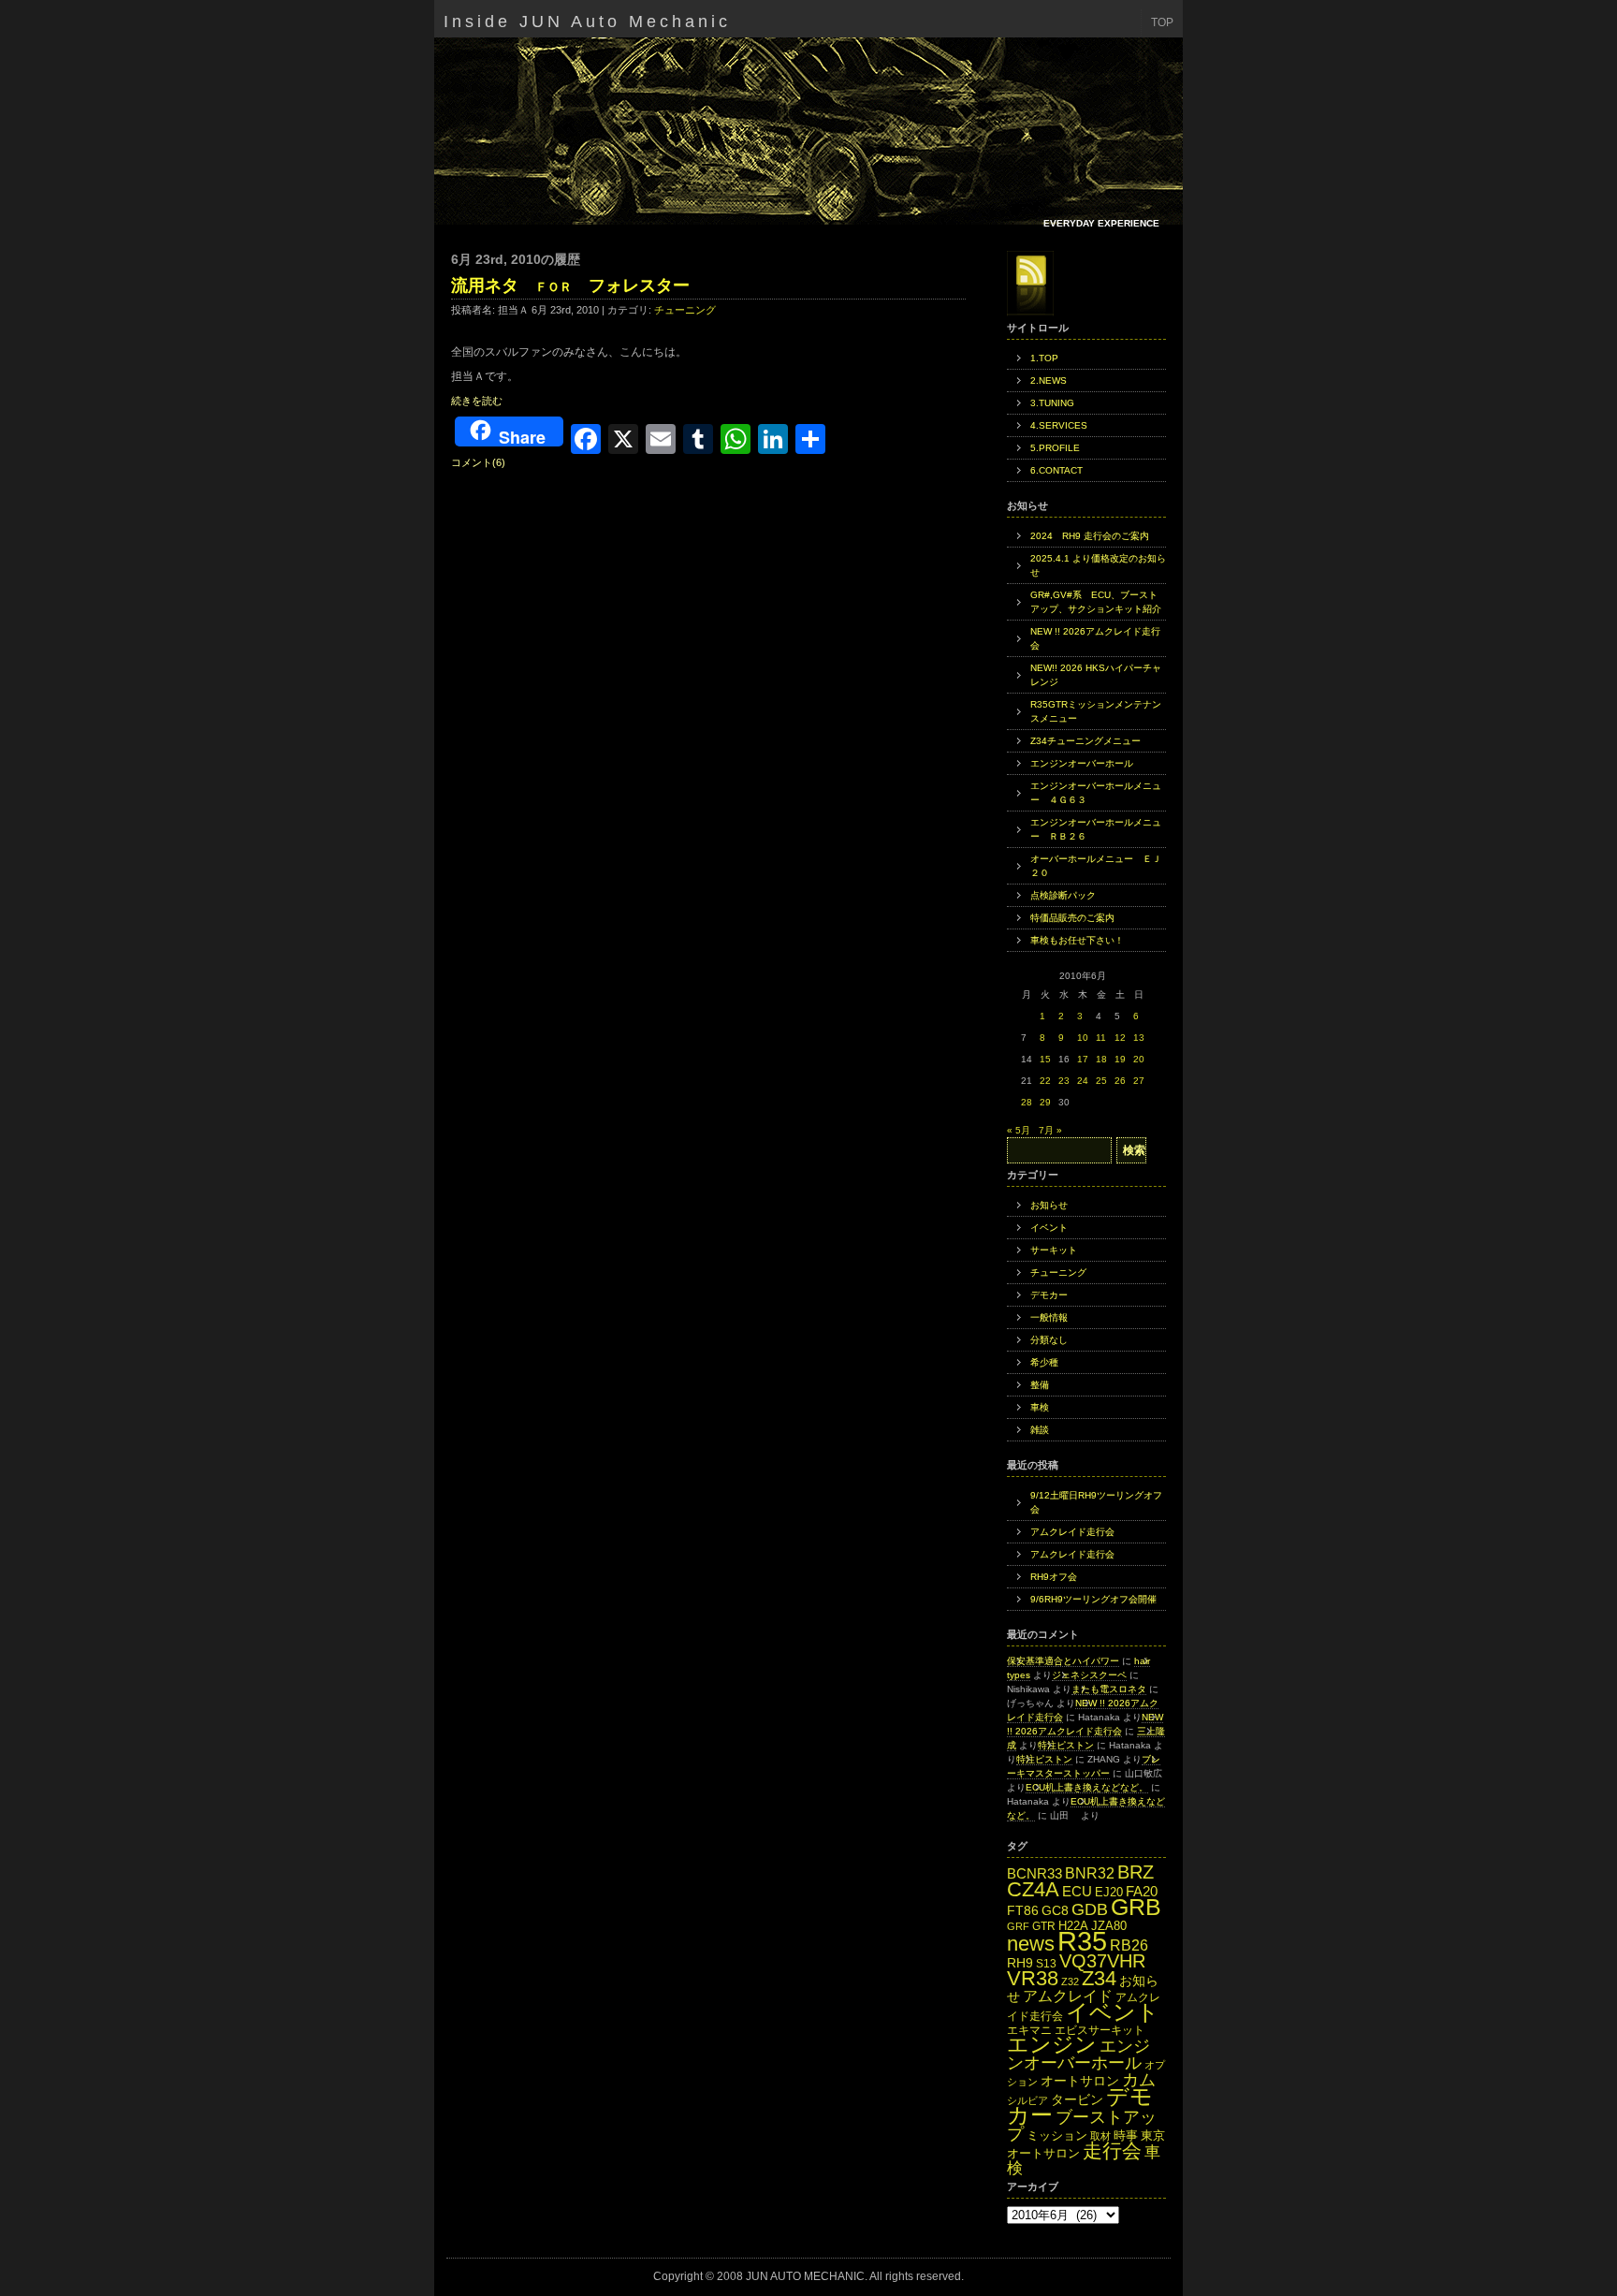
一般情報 (1049, 1317)
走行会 (1112, 2150)
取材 (1100, 2136)
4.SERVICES (1059, 425)
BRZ (1136, 1872)
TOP (1162, 22)
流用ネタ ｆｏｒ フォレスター (570, 285)
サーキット (1054, 1250)
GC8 (1055, 1911)
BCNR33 (1034, 1873)
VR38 (1033, 1978)
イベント (1049, 1228)
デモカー (1049, 1295)
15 (1045, 1059)
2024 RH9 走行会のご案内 (1090, 536)
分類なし (1049, 1340)
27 (1139, 1081)
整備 (1040, 1385)
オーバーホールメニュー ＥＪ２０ (1096, 866)
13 (1139, 1038)
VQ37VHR (1102, 1961)
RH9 (1020, 1963)
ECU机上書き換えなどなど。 (1087, 1787)
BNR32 (1090, 1873)
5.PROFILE (1055, 448)
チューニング (685, 310)
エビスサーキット (1100, 2030)
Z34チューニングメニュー (1085, 741)
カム (1139, 2079)
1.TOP (1044, 358)
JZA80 (1109, 1926)
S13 (1046, 1964)
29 (1045, 1102)
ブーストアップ (1082, 2125)
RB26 (1129, 1945)
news (1031, 1944)
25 (1101, 1081)
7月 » (1050, 1130)
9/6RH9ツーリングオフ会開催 (1093, 1599)
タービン (1077, 2100)
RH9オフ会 (1054, 1577)
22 (1045, 1081)
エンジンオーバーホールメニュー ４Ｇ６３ (1096, 793)
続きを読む (477, 401)
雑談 (1040, 1430)
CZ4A (1033, 1889)
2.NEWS (1049, 380)
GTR (1044, 1926)
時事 (1126, 2135)
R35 (1082, 1941)
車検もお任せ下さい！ (1077, 940)
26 (1120, 1081)
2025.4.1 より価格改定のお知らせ (1098, 565)
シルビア (1027, 2100)
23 (1064, 1081)
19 (1120, 1059)
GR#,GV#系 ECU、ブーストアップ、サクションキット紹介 (1096, 602)
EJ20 (1109, 1892)
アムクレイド (1068, 1996)
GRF (1018, 1926)
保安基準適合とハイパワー (1063, 1661)
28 (1027, 1102)
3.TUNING (1052, 403)
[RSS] (1030, 284)
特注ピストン (1066, 1745)
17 (1083, 1059)
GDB (1090, 1909)
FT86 (1023, 1911)
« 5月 (1019, 1130)
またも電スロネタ (1109, 1689)
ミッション (1057, 2135)
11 (1101, 1038)
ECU (1077, 1892)
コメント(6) (478, 462)
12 (1120, 1038)
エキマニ (1029, 2030)
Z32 (1070, 1982)
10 (1083, 1038)
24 (1083, 1081)
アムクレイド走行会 (1072, 1532)
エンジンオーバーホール (1082, 763)
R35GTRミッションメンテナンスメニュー (1096, 711)
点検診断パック (1063, 895)
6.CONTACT (1056, 470)
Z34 (1099, 1978)
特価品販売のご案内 (1072, 918)
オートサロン (1080, 2081)
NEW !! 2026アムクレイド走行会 (1095, 638)
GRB (1136, 1907)
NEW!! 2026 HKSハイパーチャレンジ (1096, 675)
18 (1101, 1059)
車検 (1040, 1407)
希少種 (1044, 1362)
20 (1139, 1059)
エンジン (1052, 2044)
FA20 (1142, 1892)
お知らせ (1049, 1205)
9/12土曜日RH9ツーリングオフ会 (1096, 1502)
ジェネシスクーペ (1089, 1675)
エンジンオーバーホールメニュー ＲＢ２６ (1096, 829)
